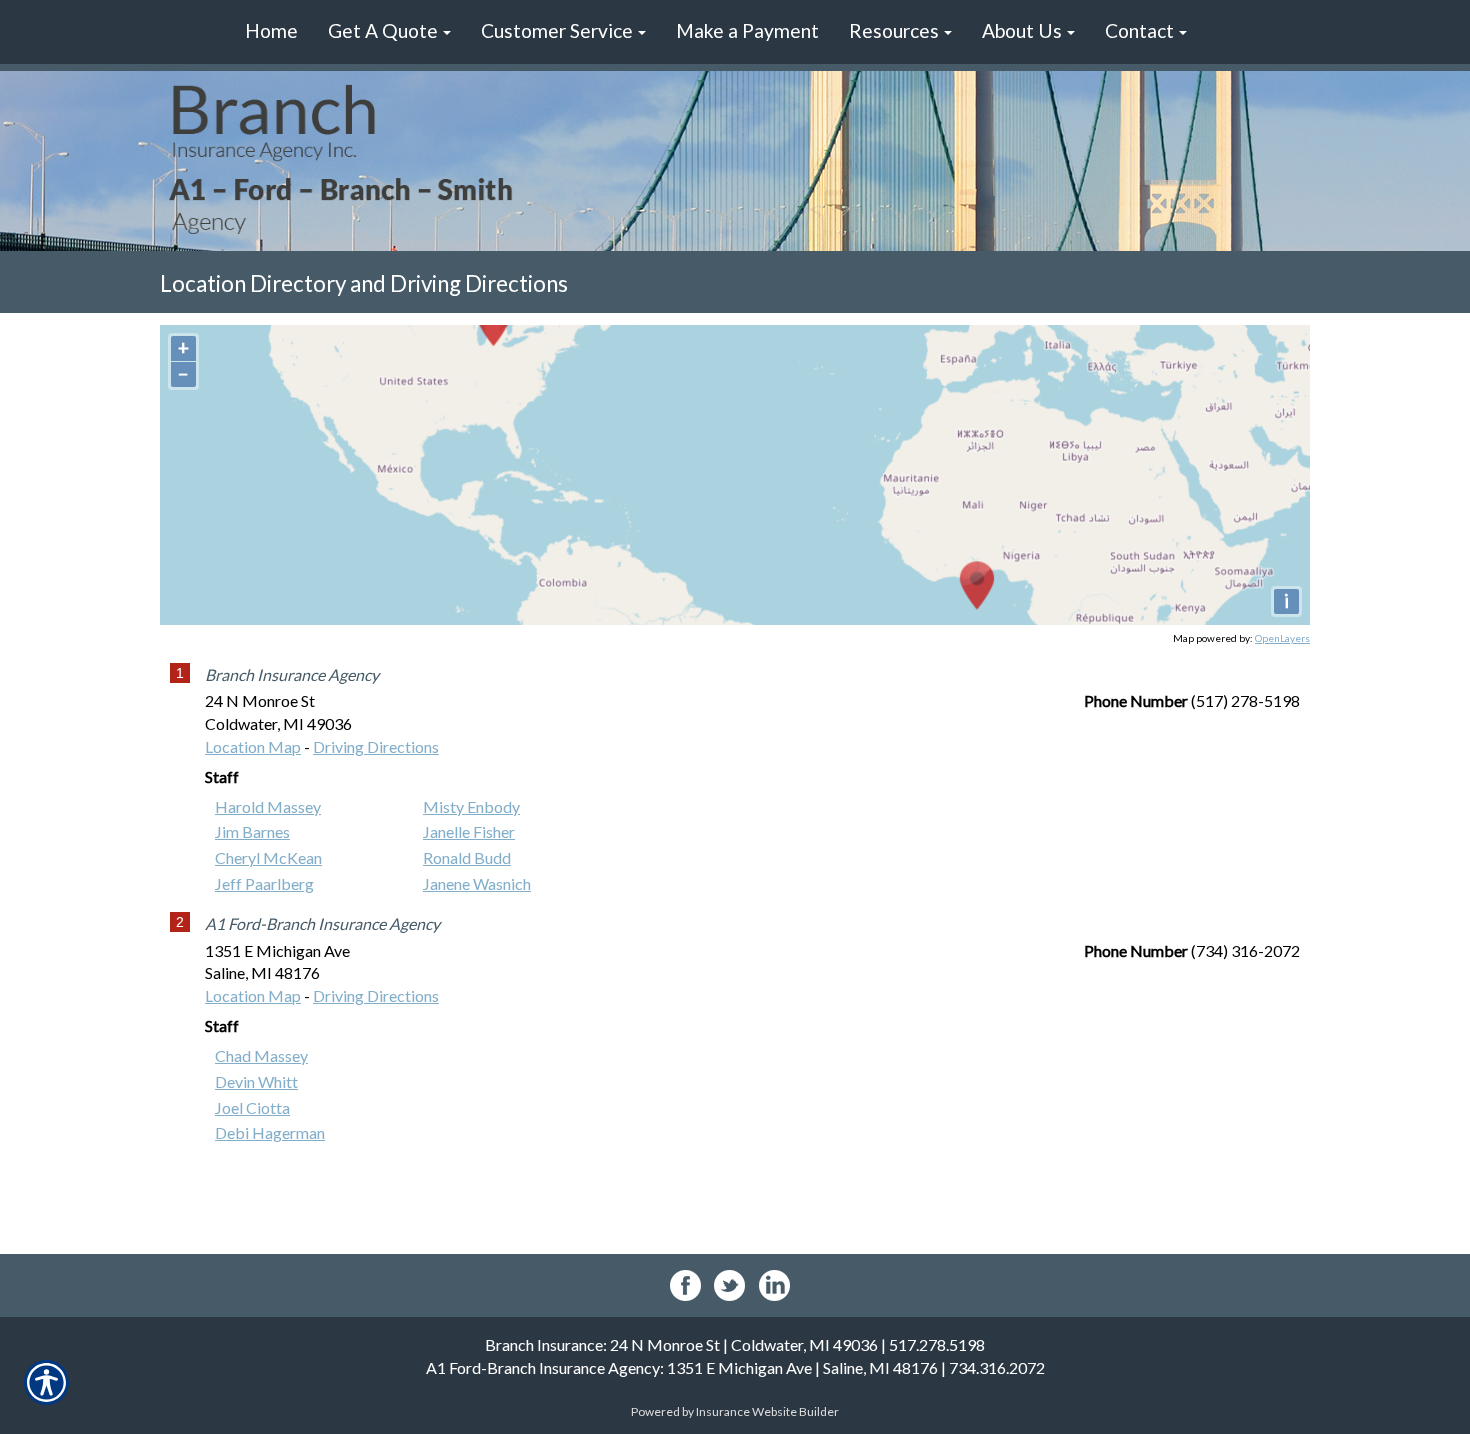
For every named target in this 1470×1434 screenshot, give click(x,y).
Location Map (253, 746)
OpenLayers (1282, 638)
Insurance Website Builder (767, 1411)
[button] (389, 32)
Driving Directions (376, 746)
